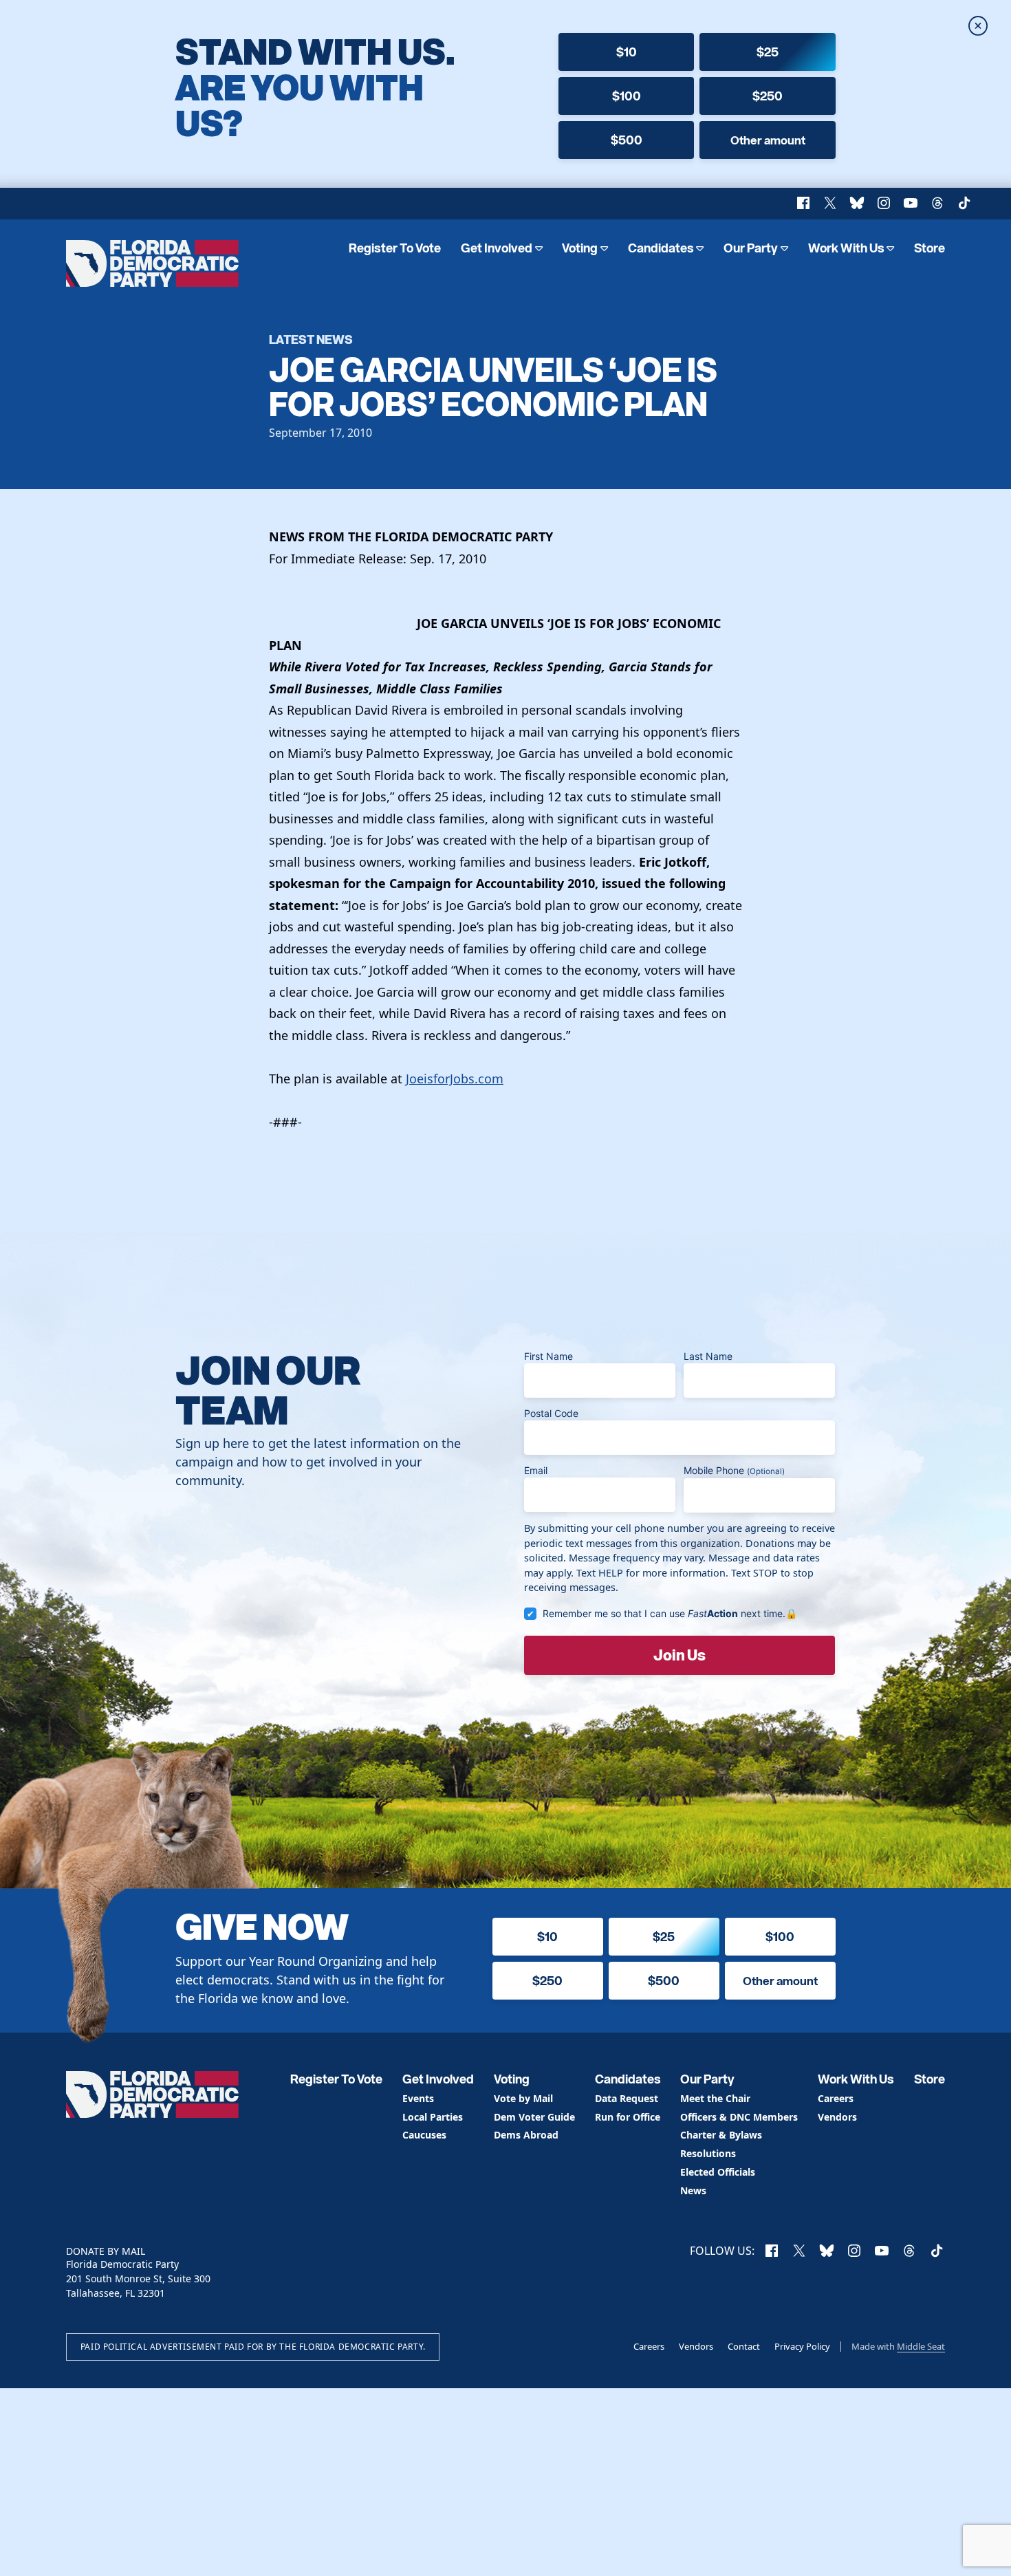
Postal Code (551, 1413)
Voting (580, 248)
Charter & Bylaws (721, 2135)
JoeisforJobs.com (455, 1079)
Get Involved (497, 248)
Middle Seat (921, 2346)
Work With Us (846, 248)
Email (536, 1470)
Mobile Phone (734, 1470)
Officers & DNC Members (739, 2118)
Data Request (627, 2099)
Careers (836, 2099)
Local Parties (433, 2118)
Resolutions (708, 2154)
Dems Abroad (526, 2135)
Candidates (661, 248)
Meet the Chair (715, 2099)
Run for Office (628, 2118)
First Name (548, 1356)
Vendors (837, 2118)
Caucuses (424, 2135)
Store (930, 248)
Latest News (311, 339)
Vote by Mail (523, 2099)
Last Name (708, 1356)
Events (418, 2099)
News (693, 2191)
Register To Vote (395, 248)
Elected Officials (718, 2173)
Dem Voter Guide (534, 2118)
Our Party (751, 248)
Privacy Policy (802, 2346)
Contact (744, 2346)
